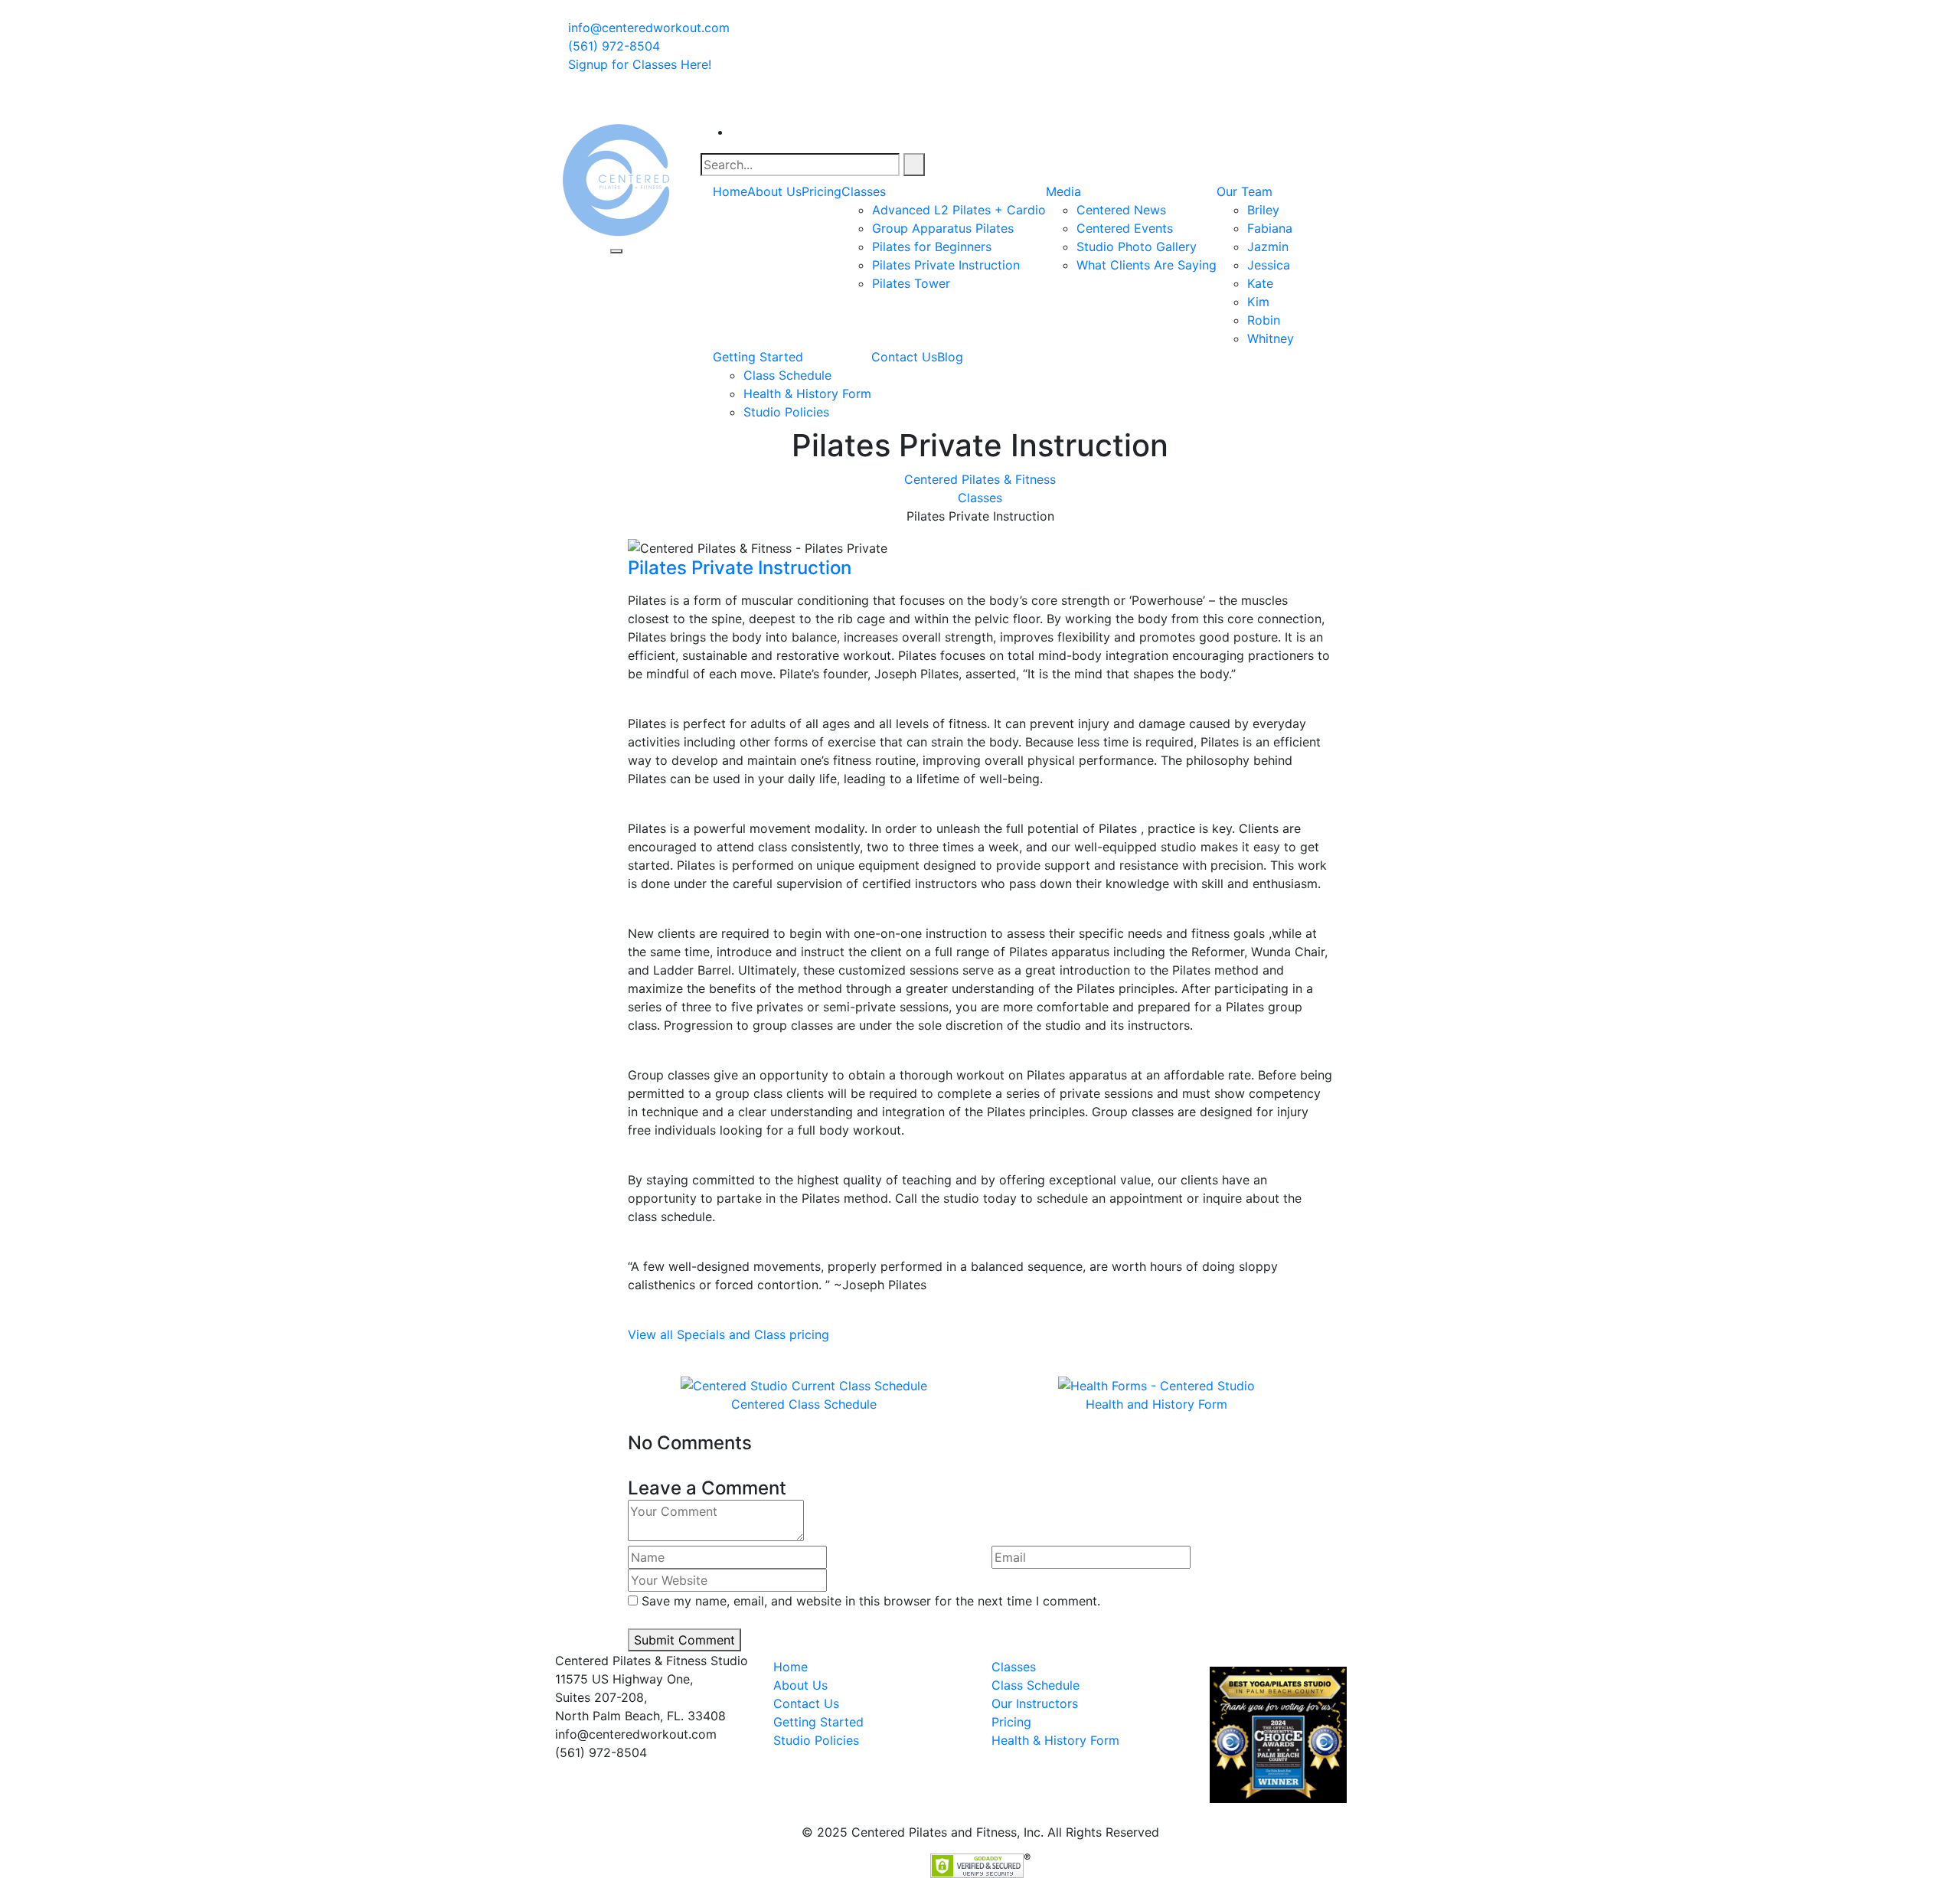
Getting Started (758, 357)
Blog (950, 357)
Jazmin (1268, 247)
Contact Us (904, 357)
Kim (1258, 302)
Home (730, 191)
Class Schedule (787, 375)
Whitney (1271, 338)
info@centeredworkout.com (647, 28)
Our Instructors (1035, 1703)
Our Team (1245, 191)
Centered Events (1125, 228)
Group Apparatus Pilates (943, 228)
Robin (1264, 320)
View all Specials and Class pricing (728, 1334)
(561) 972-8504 (612, 46)
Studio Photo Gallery (1137, 247)
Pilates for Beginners (932, 247)
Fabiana (1270, 228)
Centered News (1121, 210)
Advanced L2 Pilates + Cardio (959, 210)
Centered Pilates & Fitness (980, 479)
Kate (1260, 283)
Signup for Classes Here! (640, 64)
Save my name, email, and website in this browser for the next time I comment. (871, 1601)
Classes (864, 191)
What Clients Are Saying (1147, 265)
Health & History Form (807, 394)
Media (1063, 191)
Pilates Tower (911, 283)
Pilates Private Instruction (946, 265)
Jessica (1269, 265)
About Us (774, 191)
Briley (1263, 210)
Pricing (822, 191)
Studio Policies (786, 412)
